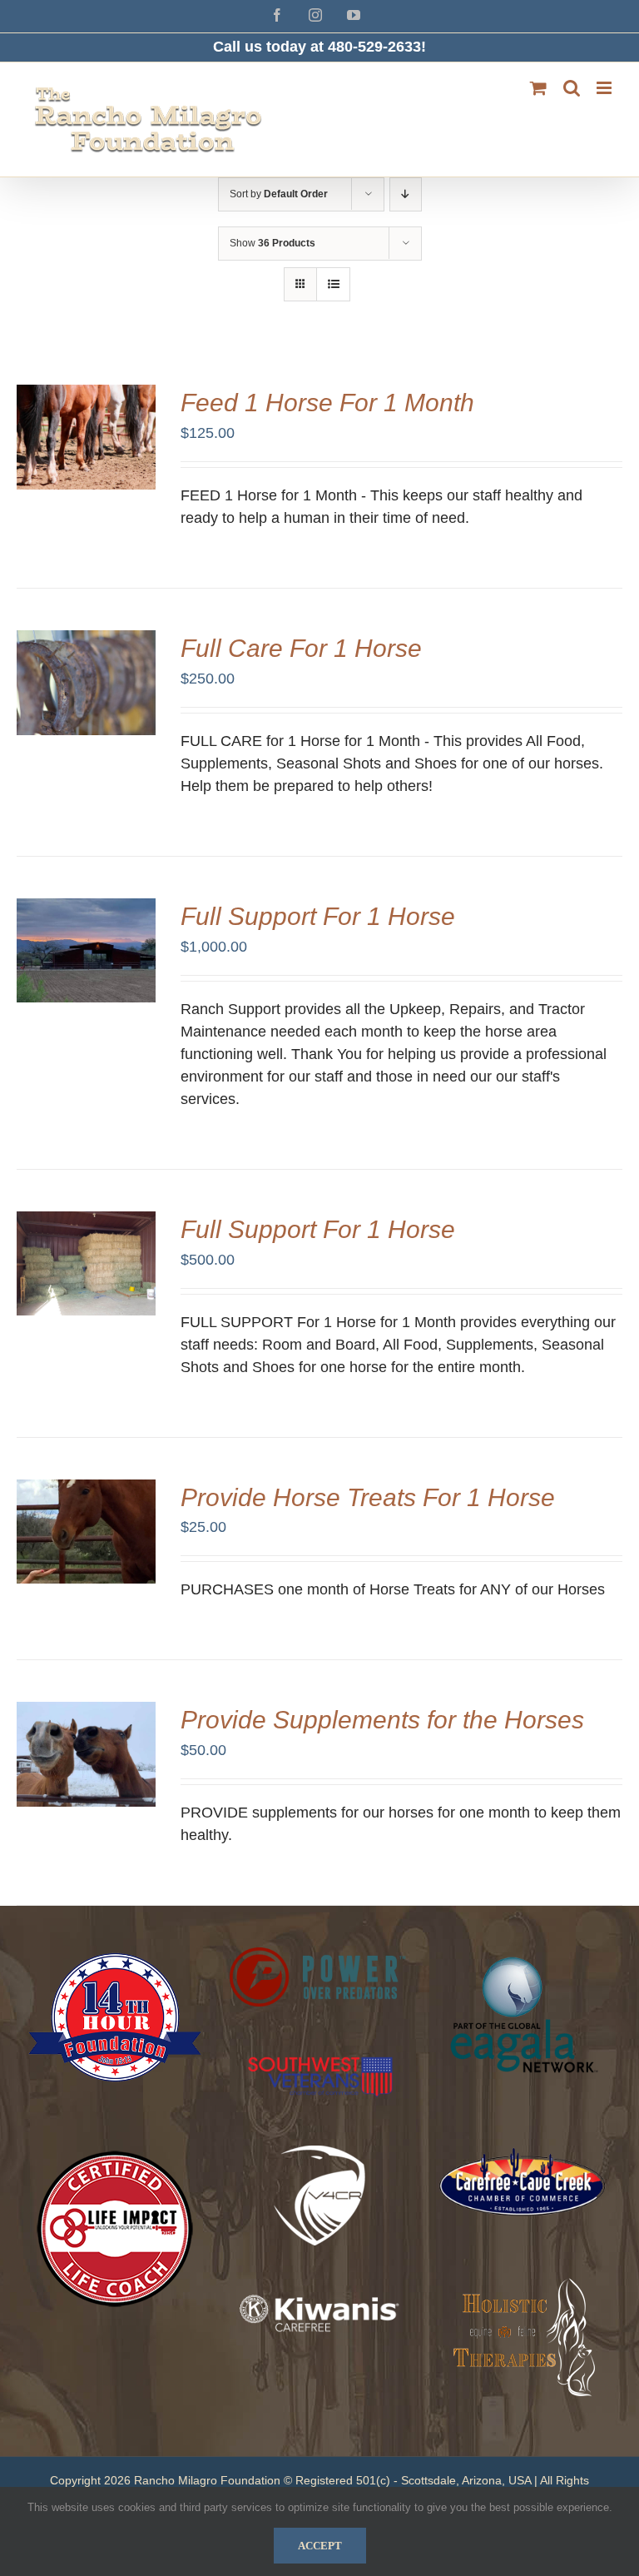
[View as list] (333, 284)
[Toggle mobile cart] (538, 88)
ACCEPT (320, 2546)
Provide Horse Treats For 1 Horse (368, 1497)
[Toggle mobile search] (572, 88)
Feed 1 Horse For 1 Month (327, 403)
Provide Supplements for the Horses (382, 1720)
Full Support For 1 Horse (318, 916)
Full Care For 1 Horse (301, 648)
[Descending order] (406, 194)
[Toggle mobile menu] (605, 88)
